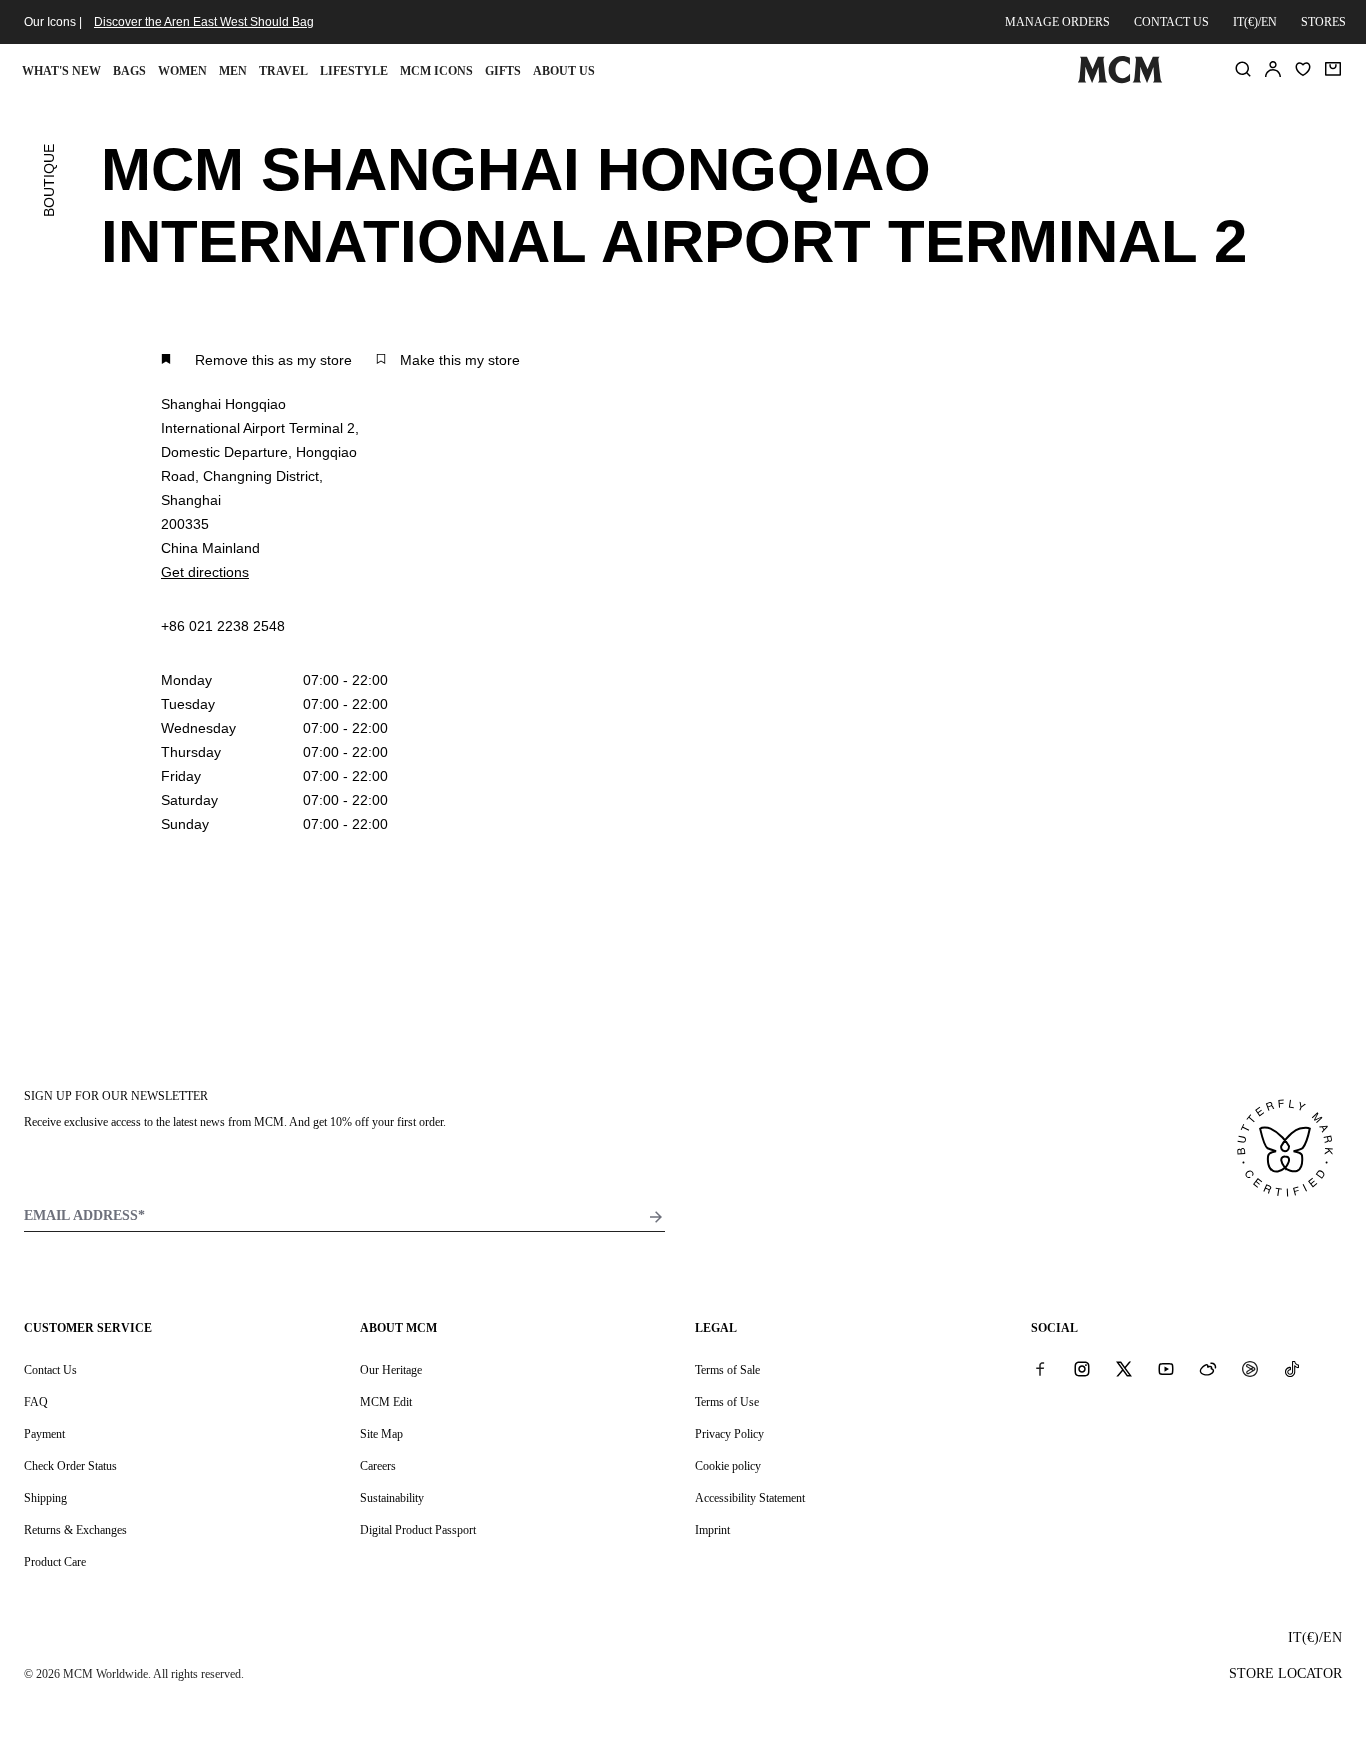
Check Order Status (70, 1466)
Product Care (55, 1562)
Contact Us (50, 1370)
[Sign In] (1273, 69)
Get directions (205, 572)
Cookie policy (728, 1466)
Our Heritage (391, 1370)
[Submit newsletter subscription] (656, 1217)
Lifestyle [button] (354, 71)
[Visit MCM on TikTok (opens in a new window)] (1292, 1369)
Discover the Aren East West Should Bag (204, 22)
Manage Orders (1057, 22)
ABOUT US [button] (564, 71)
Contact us (1171, 22)
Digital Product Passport (418, 1530)
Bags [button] (129, 71)
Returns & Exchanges (75, 1530)
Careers (378, 1466)
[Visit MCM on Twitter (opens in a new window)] (1124, 1369)
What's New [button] (61, 71)
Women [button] (182, 71)
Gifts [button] (503, 71)
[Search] (1243, 69)
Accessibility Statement (750, 1498)
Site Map (381, 1434)
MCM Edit (386, 1402)
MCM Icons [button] (436, 71)
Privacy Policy (729, 1434)
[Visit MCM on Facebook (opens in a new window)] (1040, 1369)
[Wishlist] (1303, 69)
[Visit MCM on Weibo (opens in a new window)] (1208, 1369)
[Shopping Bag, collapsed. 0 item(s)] (1333, 69)
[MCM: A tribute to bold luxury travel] (1120, 79)
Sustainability (392, 1498)
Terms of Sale (727, 1370)
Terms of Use (727, 1402)
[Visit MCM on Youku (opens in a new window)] (1250, 1369)
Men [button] (233, 71)
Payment (44, 1434)
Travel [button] (283, 71)
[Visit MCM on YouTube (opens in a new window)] (1166, 1369)
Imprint (712, 1530)
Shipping (45, 1498)
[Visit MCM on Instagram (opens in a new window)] (1082, 1369)
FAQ (36, 1402)
